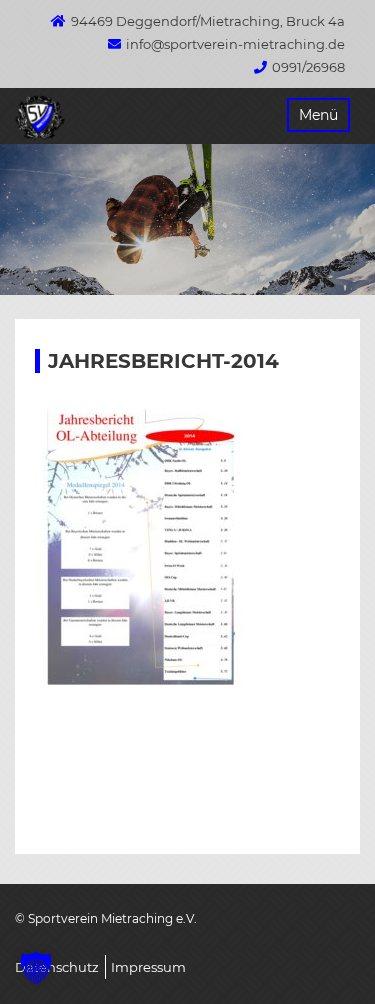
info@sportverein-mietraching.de (235, 44)
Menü (318, 115)
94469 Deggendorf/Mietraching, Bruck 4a (208, 21)
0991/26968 (308, 67)
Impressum (148, 967)
